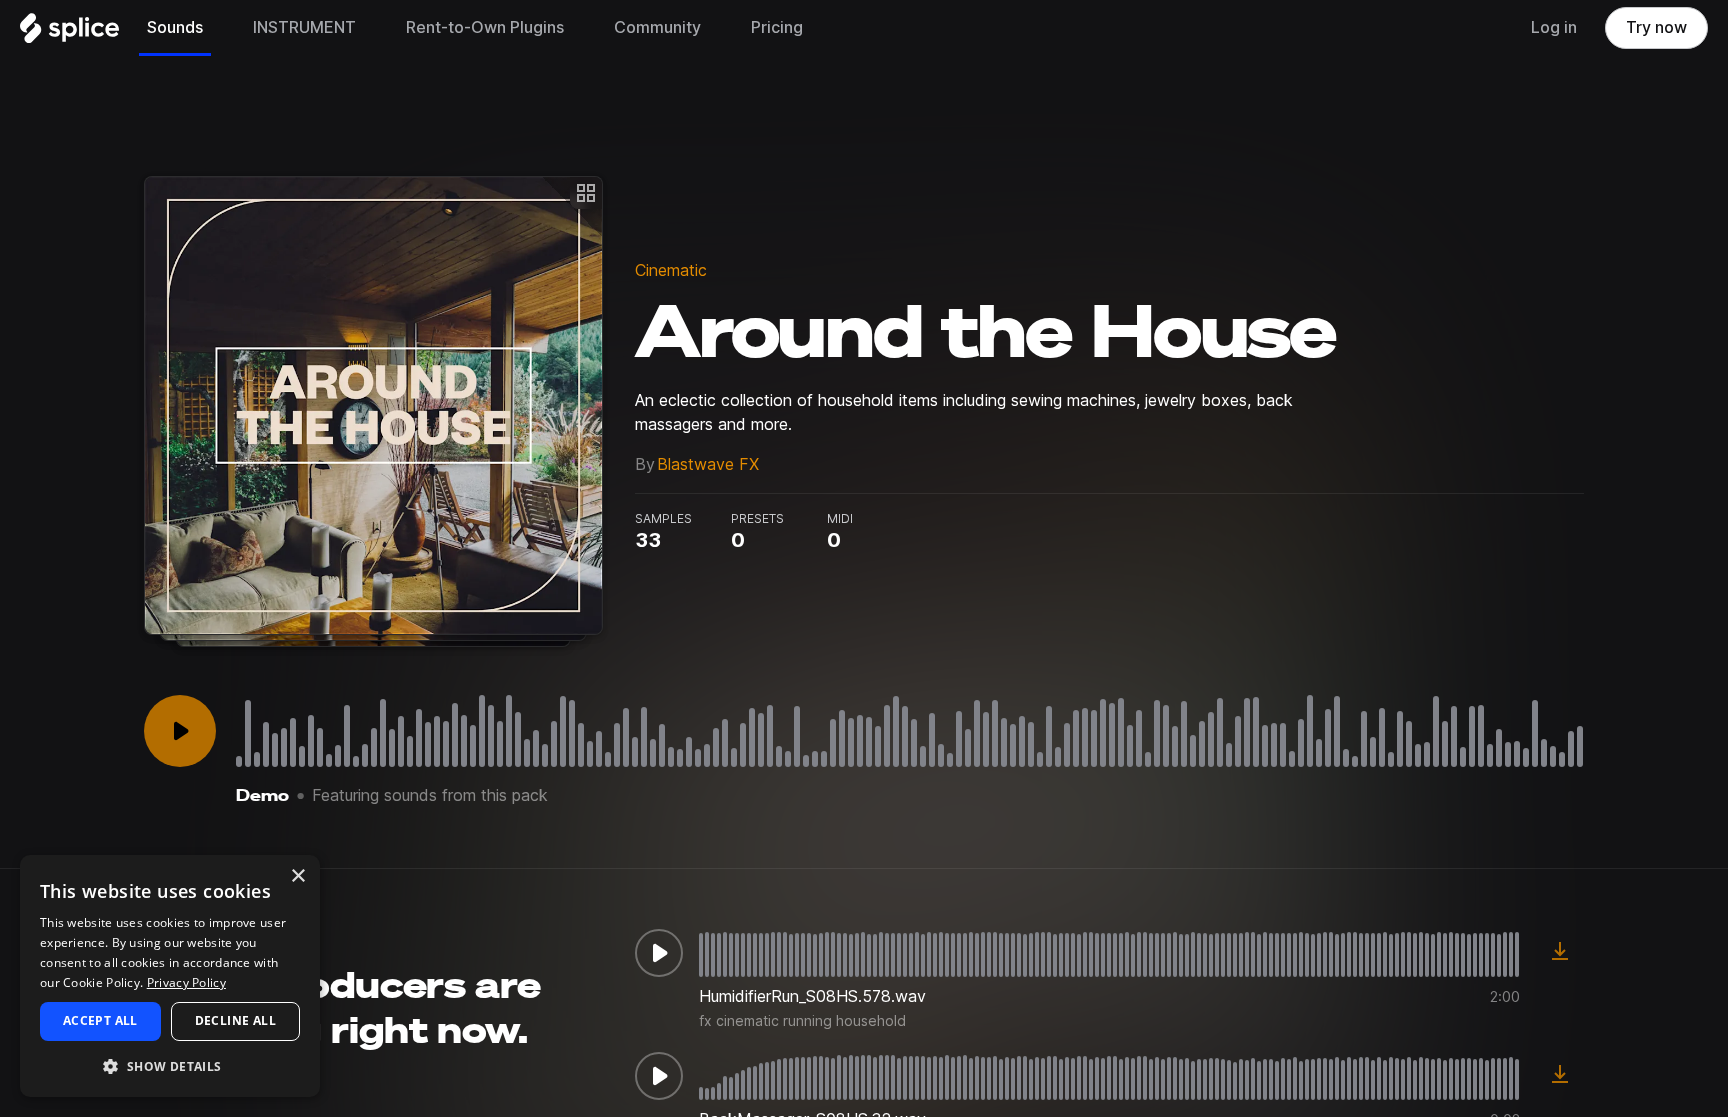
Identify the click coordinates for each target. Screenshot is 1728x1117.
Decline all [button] (235, 1020)
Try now (1656, 27)
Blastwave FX (708, 464)
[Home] (69, 33)
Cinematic (671, 270)
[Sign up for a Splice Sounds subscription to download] (1560, 953)
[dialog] (170, 976)
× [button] (297, 876)
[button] (170, 1065)
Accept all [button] (100, 1020)
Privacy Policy (186, 982)
